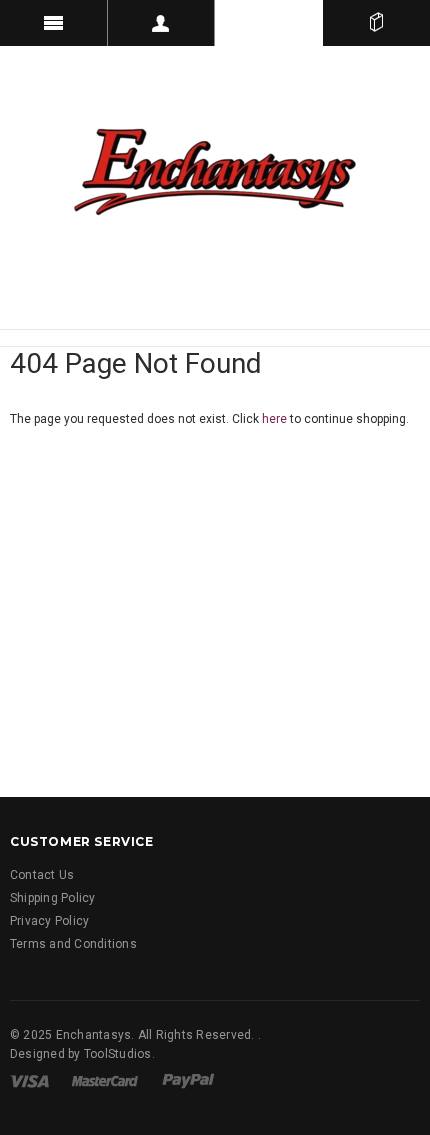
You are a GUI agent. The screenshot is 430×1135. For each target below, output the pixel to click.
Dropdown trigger (162, 23)
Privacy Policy (49, 921)
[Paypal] (188, 1080)
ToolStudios (118, 1054)
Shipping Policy (53, 898)
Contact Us (42, 875)
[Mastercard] (105, 1080)
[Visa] (29, 1080)
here (274, 419)
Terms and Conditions (73, 944)
